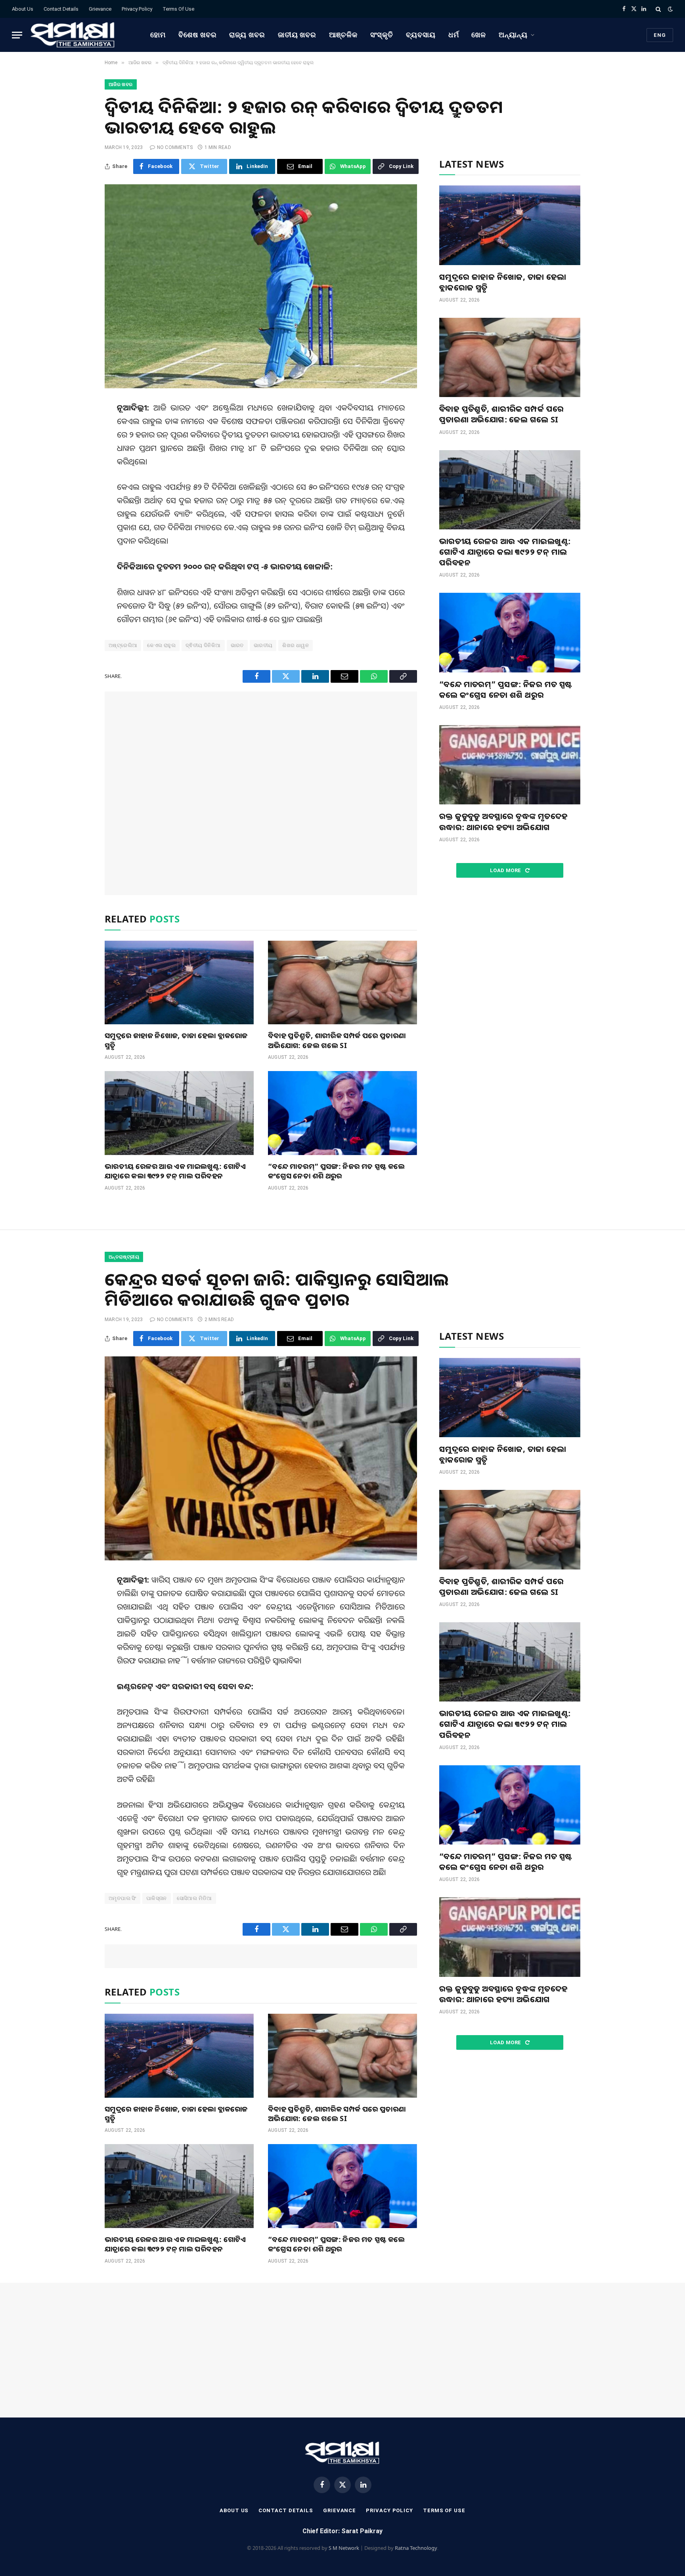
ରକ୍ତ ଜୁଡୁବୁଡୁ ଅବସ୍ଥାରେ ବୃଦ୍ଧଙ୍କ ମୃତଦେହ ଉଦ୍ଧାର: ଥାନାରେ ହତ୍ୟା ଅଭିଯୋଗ (503, 821)
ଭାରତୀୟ (263, 645)
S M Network (344, 2548)
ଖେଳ (479, 35)
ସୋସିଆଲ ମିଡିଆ (194, 1898)
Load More (506, 870)
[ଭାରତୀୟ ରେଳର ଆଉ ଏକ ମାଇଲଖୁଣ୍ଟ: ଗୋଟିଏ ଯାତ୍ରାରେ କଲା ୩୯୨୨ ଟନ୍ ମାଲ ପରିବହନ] (179, 1113)
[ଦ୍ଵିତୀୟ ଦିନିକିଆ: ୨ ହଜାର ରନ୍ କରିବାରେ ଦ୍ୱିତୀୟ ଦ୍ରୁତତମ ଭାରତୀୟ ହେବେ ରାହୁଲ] (261, 286)
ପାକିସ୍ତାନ (157, 1898)
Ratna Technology (416, 2548)
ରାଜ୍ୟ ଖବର (247, 35)
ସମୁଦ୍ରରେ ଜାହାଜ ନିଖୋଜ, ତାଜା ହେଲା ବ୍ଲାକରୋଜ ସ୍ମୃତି (176, 1040)
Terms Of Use (178, 9)
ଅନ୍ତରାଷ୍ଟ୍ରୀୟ (124, 1257)
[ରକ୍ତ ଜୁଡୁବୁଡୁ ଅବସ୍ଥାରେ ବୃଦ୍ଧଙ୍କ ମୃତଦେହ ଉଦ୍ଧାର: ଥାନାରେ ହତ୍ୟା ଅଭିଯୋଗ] (510, 765)
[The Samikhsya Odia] (73, 35)
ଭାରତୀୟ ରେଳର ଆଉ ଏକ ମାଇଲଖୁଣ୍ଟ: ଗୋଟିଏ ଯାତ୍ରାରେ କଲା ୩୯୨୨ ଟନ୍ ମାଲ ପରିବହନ (175, 1171)
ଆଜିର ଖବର (121, 84)
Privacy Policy (137, 9)
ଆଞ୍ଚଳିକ (343, 35)
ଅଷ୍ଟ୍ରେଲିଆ (123, 645)
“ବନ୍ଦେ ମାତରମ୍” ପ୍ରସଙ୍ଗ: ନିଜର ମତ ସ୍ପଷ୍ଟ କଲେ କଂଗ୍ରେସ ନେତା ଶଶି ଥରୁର (337, 1171)
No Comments (175, 147)
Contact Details (61, 9)
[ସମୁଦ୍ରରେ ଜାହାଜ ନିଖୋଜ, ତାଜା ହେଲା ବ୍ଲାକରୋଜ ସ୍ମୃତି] (179, 983)
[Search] (658, 9)
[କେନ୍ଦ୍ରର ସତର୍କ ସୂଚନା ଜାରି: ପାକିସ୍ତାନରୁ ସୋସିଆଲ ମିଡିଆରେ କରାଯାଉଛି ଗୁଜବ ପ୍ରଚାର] (261, 1458)
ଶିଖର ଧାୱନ (296, 645)
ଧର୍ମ (454, 35)
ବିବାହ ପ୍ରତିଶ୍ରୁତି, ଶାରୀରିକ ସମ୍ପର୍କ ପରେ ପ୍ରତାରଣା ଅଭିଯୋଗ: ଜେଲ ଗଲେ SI (337, 1040)
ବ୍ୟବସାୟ (421, 35)
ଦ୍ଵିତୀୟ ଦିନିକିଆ (203, 645)
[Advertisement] (261, 793)
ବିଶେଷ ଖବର (197, 35)
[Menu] (17, 35)
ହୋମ (158, 35)
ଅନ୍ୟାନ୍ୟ (513, 35)
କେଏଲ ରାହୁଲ (161, 645)
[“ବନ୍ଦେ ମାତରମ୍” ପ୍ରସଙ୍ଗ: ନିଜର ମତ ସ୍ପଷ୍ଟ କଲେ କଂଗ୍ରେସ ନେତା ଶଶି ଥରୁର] (342, 1113)
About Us (23, 9)
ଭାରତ (237, 645)
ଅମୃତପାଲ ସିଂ (122, 1898)
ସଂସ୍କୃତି (382, 35)
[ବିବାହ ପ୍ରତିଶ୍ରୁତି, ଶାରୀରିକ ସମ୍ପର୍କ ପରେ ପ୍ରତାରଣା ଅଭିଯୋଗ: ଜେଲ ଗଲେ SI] (342, 983)
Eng (660, 35)
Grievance (100, 9)
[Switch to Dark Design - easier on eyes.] (670, 9)
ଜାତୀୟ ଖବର (297, 35)
